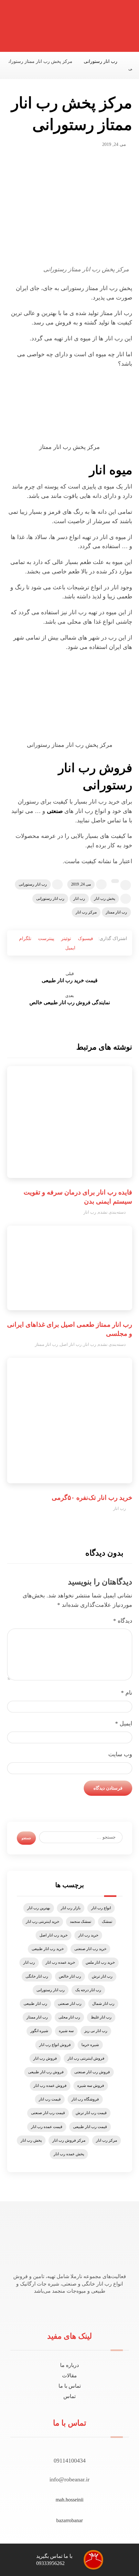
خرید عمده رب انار (60, 1962)
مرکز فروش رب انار (69, 2140)
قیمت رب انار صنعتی (48, 2113)
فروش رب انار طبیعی (46, 2072)
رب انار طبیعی (35, 2004)
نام (127, 1693)
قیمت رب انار (50, 2099)
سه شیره (66, 2031)
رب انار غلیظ (101, 2017)
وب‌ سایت (120, 1754)
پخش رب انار (105, 899)
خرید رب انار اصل (53, 1935)
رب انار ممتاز (116, 912)
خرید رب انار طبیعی (48, 1949)
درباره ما (69, 2365)
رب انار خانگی (37, 1976)
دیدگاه (123, 1621)
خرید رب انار (88, 1935)
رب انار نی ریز (96, 2031)
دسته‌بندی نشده (112, 1212)
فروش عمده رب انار (50, 2086)
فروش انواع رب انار (55, 2045)
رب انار (79, 899)
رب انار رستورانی (33, 884)
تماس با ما (70, 2386)
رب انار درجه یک (88, 1990)
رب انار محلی (69, 2017)
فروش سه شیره (91, 2086)
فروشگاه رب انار (85, 2099)
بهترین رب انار (39, 1908)
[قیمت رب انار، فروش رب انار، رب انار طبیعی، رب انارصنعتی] (114, 28)
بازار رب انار (71, 1908)
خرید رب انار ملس (100, 1962)
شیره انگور (39, 2031)
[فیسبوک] (76, 2309)
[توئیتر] (72, 2309)
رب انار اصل (71, 1344)
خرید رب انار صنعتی (90, 1949)
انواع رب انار (101, 1908)
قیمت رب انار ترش (91, 2113)
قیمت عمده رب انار (47, 2127)
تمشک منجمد (80, 1922)
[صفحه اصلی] (130, 61)
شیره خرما (90, 2045)
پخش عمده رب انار (69, 2154)
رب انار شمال (103, 2004)
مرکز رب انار (86, 912)
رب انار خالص (70, 1976)
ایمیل (124, 1723)
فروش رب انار (45, 2058)
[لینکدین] (68, 2309)
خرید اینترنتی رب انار (43, 1922)
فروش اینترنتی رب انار (86, 2058)
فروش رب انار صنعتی (92, 2072)
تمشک (107, 1922)
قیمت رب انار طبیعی (90, 2127)
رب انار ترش (102, 1976)
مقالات (69, 2376)
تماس (69, 2396)
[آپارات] (64, 2309)
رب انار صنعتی (70, 2004)
